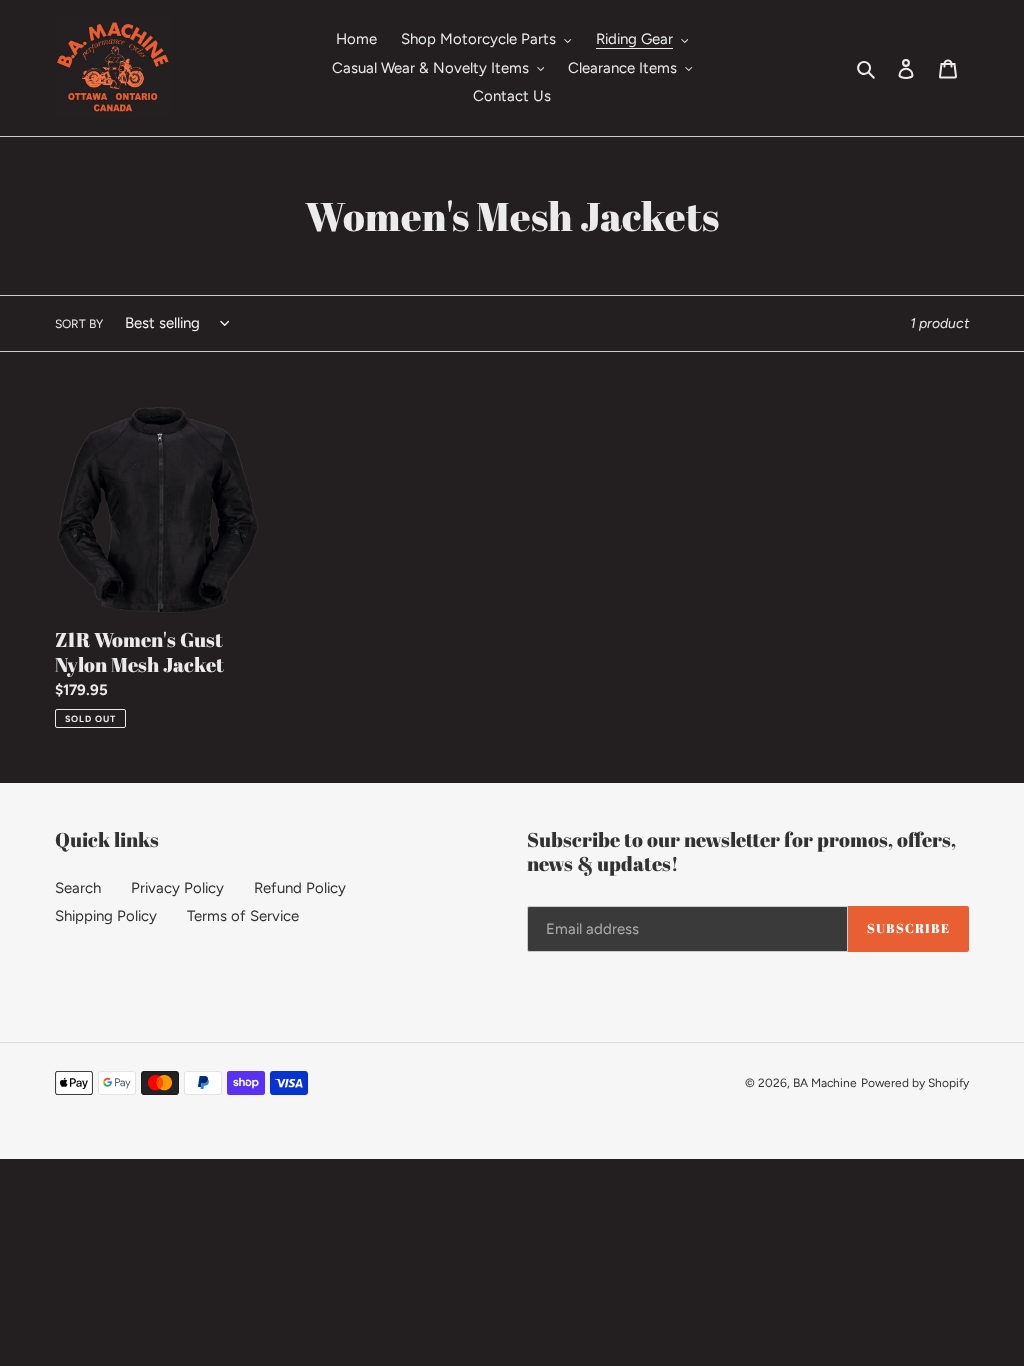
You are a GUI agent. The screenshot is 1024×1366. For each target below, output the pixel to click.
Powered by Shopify (915, 1083)
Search (78, 888)
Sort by (79, 324)
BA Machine (825, 1083)
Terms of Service (243, 916)
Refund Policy (300, 888)
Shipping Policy (106, 916)
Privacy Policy (177, 888)
